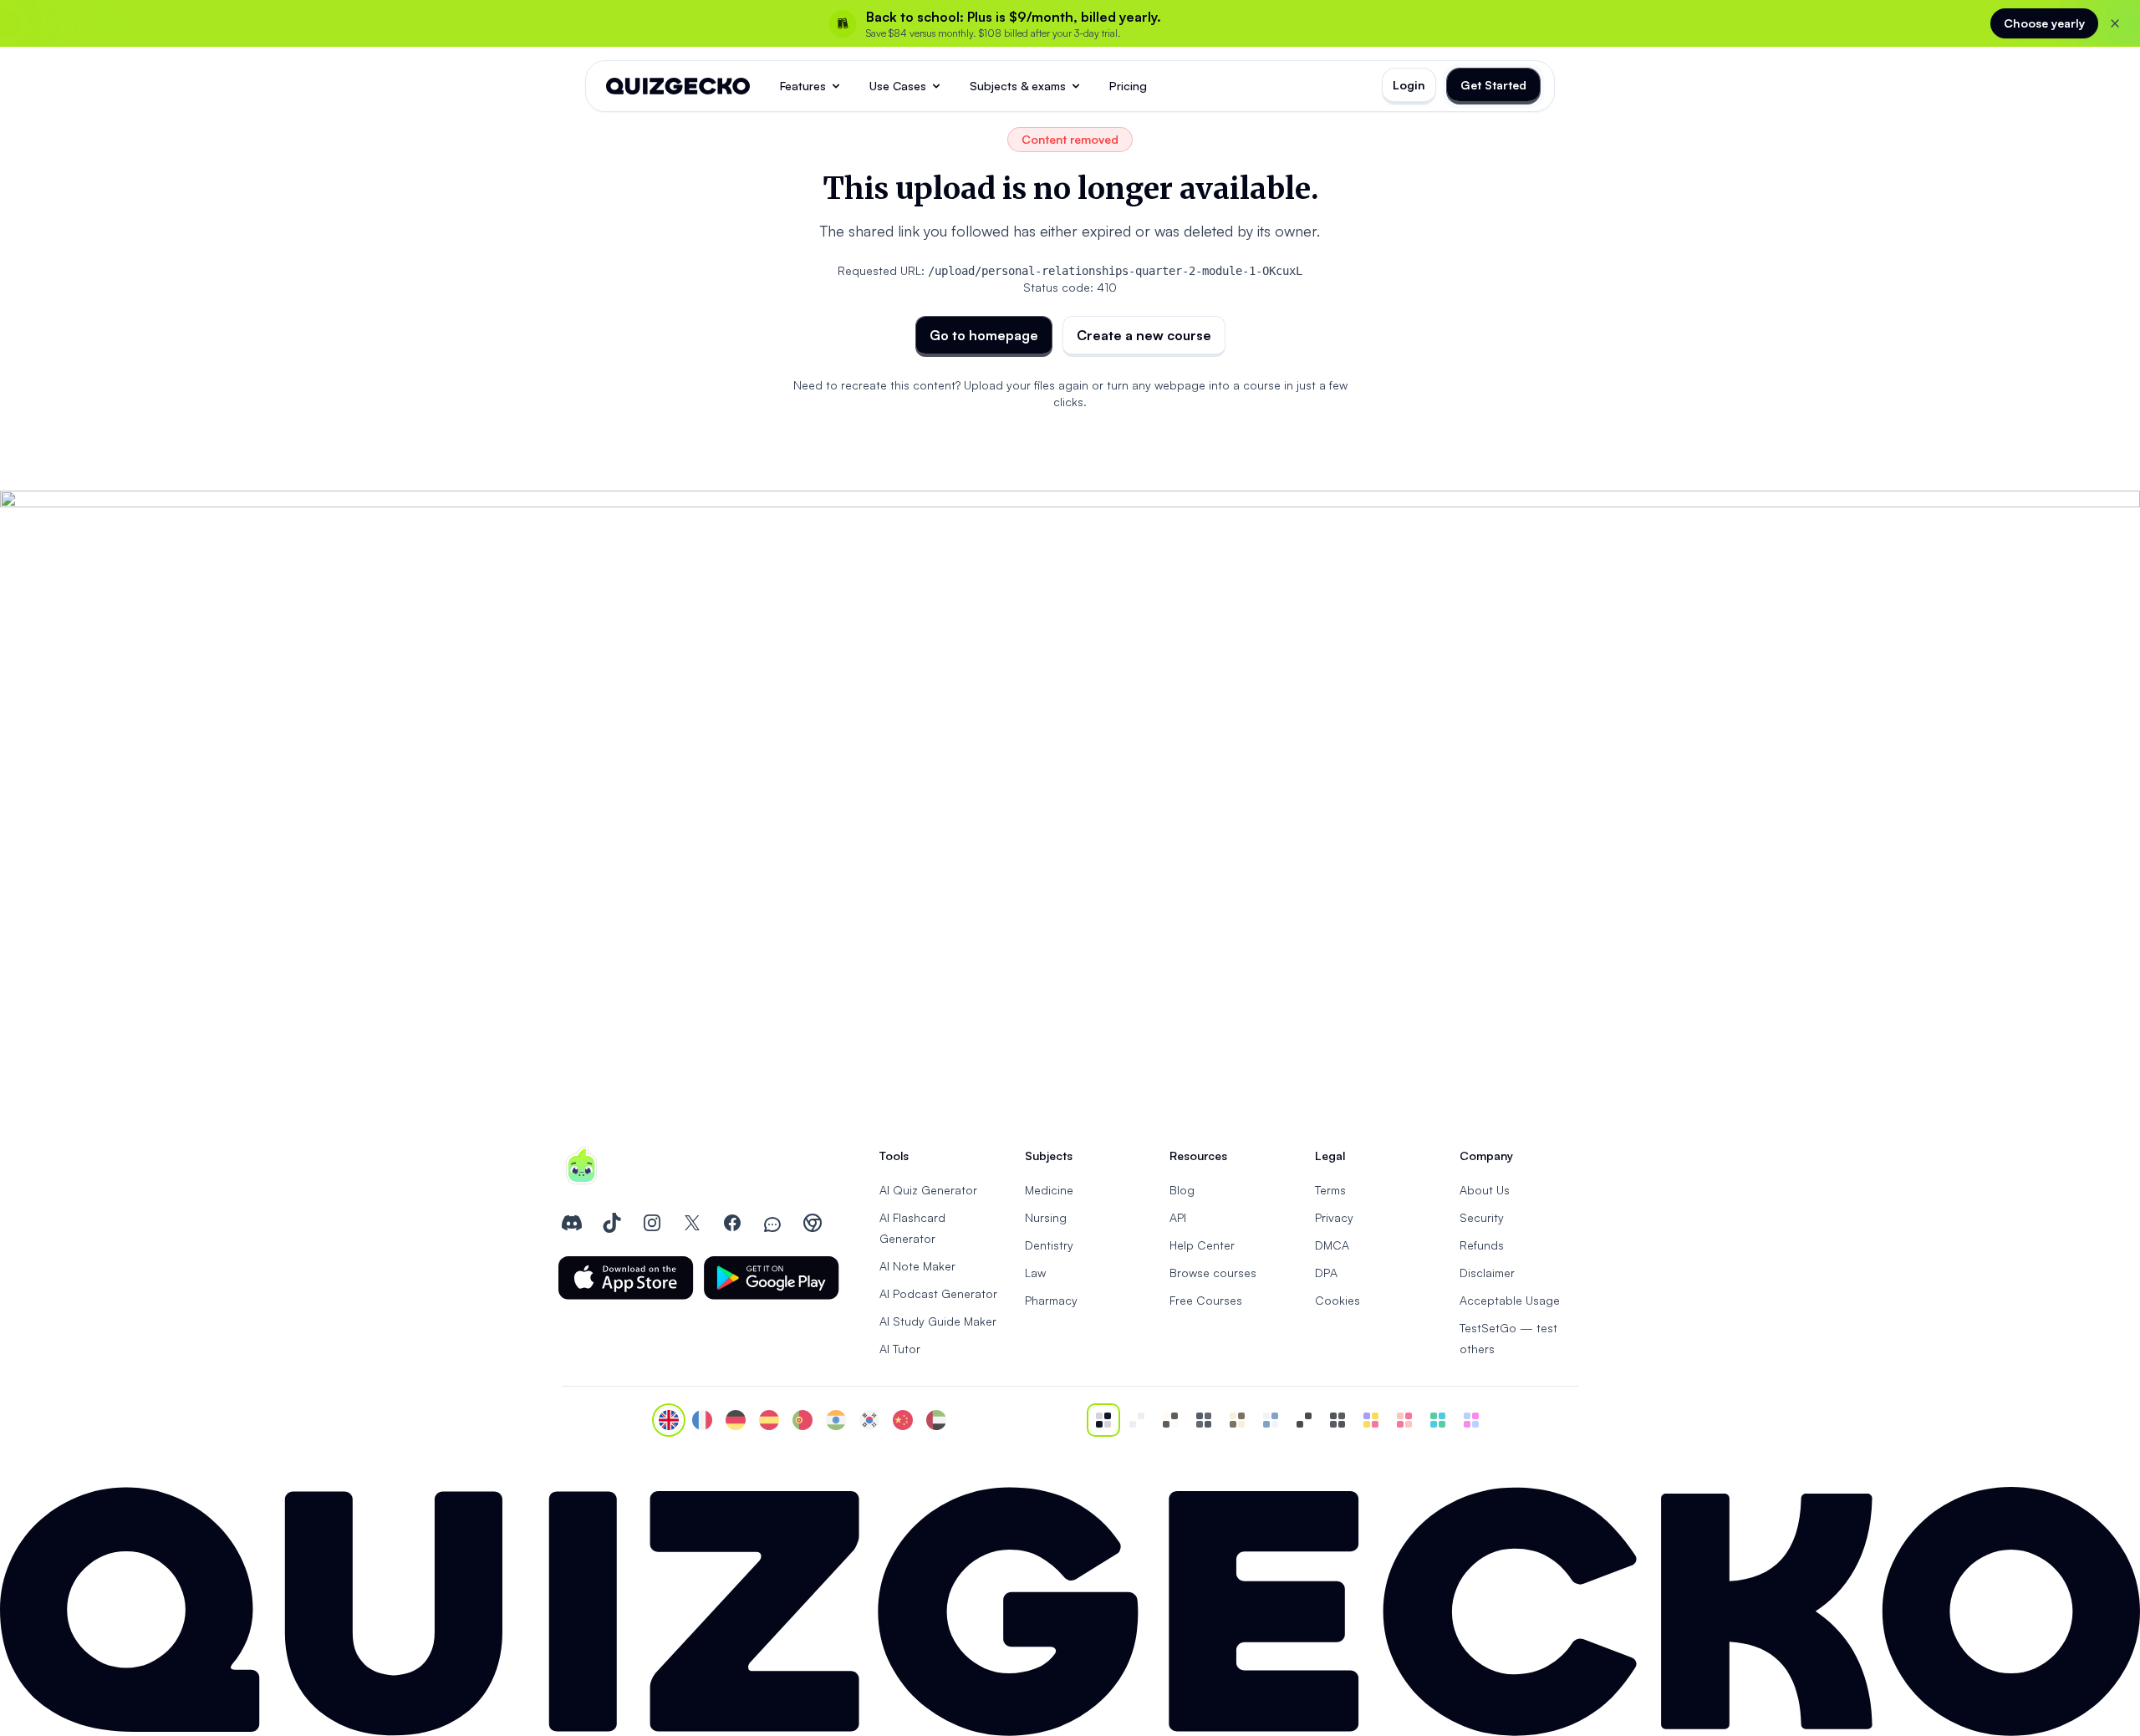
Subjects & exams (1018, 86)
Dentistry (1049, 1245)
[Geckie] (1371, 1420)
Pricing (1128, 86)
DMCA (1332, 1245)
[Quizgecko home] (678, 86)
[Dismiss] (2115, 23)
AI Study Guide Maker (938, 1321)
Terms (1330, 1190)
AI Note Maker (917, 1266)
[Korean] (869, 1420)
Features (803, 86)
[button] (626, 1278)
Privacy (1334, 1217)
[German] (736, 1420)
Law (1035, 1273)
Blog (1182, 1190)
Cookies (1337, 1300)
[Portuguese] (802, 1420)
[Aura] (1404, 1420)
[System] (1103, 1420)
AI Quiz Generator (928, 1190)
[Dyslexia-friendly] (1237, 1420)
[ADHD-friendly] (1271, 1420)
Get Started (1493, 85)
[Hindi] (836, 1420)
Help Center (1202, 1245)
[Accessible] (1304, 1420)
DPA (1326, 1273)
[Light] (1137, 1420)
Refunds (1482, 1245)
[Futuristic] (1438, 1420)
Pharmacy (1051, 1300)
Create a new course (1144, 335)
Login (1409, 85)
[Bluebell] (1471, 1420)
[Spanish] (769, 1420)
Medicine (1049, 1190)
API (1178, 1217)
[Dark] (1204, 1420)
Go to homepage (984, 335)
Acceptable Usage (1510, 1300)
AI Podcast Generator (938, 1293)
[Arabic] (936, 1420)
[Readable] (1170, 1420)
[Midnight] (1337, 1420)
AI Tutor (900, 1349)
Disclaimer (1487, 1273)
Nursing (1046, 1217)
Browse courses (1213, 1273)
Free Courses (1206, 1300)
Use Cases (898, 86)
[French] (702, 1420)
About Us (1485, 1190)
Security (1482, 1217)
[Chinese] (903, 1420)
